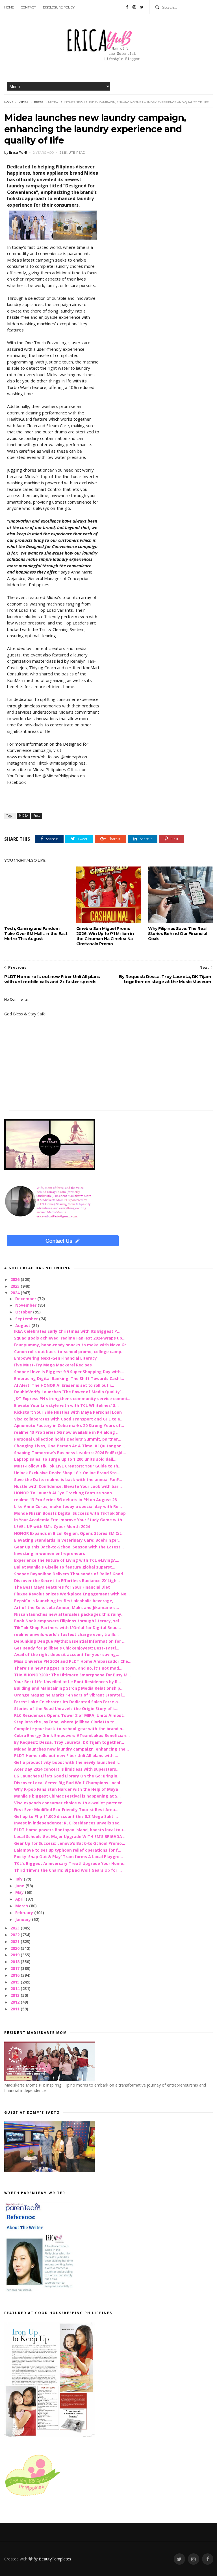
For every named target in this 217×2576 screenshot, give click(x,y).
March (22, 1906)
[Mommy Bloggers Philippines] (32, 2496)
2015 (16, 1982)
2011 (16, 2009)
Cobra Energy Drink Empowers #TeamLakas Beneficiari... (72, 1735)
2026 (16, 1279)
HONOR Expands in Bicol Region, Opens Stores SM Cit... (69, 1533)
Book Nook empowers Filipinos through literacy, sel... (68, 1621)
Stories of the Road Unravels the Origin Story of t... (66, 1709)
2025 (16, 1286)
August (23, 1326)
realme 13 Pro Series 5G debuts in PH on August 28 (65, 1500)
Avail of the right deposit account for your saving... (67, 1654)
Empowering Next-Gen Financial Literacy (56, 1358)
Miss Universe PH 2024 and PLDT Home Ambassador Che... (73, 1661)
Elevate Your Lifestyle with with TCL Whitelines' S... (66, 1405)
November (26, 1305)
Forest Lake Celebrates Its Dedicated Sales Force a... (68, 1702)
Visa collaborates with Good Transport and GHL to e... (69, 1419)
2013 (16, 1995)
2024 (16, 1293)
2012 (16, 2002)
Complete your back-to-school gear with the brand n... (70, 1729)
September (27, 1319)
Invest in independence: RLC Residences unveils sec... (68, 1823)
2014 (16, 1988)
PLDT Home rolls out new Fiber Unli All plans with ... (66, 1756)
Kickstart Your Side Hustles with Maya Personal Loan (68, 1412)
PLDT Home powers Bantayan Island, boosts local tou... (70, 1830)
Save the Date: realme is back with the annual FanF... (68, 1480)
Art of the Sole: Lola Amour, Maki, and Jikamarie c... (67, 1607)
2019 (16, 1955)
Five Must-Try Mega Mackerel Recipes (53, 1365)
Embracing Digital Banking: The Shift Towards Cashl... (69, 1378)
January (24, 1919)
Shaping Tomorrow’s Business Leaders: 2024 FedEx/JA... (70, 1453)
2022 (16, 1935)
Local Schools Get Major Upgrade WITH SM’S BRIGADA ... (70, 1836)
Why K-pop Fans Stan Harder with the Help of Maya (66, 1789)
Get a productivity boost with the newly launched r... (68, 1762)
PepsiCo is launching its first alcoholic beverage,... (65, 1601)
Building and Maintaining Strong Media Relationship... (69, 1688)
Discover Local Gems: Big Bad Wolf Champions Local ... (69, 1783)
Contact (28, 7)
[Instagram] (134, 7)
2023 (16, 1928)
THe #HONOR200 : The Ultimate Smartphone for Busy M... (72, 1675)
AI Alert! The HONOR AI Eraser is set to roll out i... (64, 1385)
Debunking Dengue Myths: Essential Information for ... (70, 1641)
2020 (16, 1948)
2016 (16, 1975)
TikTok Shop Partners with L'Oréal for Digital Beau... (68, 1628)
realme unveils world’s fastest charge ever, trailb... (66, 1634)
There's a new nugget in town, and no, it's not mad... (68, 1668)
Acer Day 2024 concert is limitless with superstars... (67, 1769)
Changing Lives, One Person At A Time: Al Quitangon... (70, 1446)
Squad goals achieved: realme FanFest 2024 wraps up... (70, 1338)
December (26, 1299)
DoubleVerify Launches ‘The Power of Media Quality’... (69, 1392)
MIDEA (23, 102)
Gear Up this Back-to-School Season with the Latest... (69, 1547)
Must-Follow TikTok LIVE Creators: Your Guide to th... (68, 1466)
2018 (16, 1962)
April (20, 1899)
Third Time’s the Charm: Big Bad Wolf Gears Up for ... (68, 1870)
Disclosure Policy (59, 7)
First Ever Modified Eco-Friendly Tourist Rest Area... (66, 1810)
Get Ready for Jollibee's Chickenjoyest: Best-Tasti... (67, 1648)
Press (39, 102)
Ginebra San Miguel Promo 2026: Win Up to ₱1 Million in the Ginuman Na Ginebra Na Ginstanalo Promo (105, 936)
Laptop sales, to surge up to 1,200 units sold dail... (65, 1459)
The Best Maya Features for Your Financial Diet (62, 1587)
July (19, 1879)
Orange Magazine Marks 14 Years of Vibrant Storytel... (70, 1695)
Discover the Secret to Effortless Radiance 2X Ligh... (67, 1581)
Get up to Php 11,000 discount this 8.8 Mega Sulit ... (66, 1816)
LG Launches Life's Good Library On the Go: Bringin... (67, 1776)
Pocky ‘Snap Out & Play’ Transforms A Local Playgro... (69, 1857)
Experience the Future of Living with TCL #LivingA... (67, 1560)
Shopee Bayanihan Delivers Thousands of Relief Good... (70, 1574)
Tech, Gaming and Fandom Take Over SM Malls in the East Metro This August (36, 934)
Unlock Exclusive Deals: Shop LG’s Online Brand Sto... (67, 1473)
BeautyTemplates (55, 2559)
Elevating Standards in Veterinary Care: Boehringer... (68, 1540)
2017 (16, 1968)
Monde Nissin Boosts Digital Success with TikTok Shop (70, 1513)
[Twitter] (142, 7)
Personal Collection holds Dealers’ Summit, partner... (68, 1439)
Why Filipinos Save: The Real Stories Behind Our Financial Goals (177, 934)
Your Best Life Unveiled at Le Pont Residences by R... (68, 1682)
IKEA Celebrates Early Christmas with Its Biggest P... (67, 1331)
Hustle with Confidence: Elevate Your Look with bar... (68, 1486)
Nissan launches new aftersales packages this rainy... (69, 1614)
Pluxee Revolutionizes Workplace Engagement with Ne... (72, 1594)
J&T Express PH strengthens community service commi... (72, 1399)
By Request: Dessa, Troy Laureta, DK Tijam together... (69, 1742)
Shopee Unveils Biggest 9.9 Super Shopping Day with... (69, 1372)
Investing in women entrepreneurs (50, 1553)
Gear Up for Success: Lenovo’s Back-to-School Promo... (70, 1843)
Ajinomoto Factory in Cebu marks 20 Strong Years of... (69, 1425)
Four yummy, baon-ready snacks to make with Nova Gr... (72, 1345)
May (20, 1892)
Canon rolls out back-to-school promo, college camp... (69, 1352)
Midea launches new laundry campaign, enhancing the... (71, 1749)
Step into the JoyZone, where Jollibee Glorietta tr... (66, 1722)
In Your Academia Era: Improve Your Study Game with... (70, 1520)
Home (9, 7)
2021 (16, 1941)
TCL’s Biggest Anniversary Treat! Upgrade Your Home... (70, 1863)
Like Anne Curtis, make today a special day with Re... (68, 1506)
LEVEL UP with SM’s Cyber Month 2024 (52, 1526)
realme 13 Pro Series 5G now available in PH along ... (67, 1432)
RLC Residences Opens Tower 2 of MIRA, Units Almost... (70, 1715)
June (20, 1886)
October (24, 1312)
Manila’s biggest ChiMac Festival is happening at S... (67, 1796)
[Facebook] (127, 7)
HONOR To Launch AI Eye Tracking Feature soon (63, 1493)
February (25, 1913)
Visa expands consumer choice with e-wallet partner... (70, 1803)
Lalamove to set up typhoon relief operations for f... (68, 1850)
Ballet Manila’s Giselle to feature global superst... (65, 1567)
